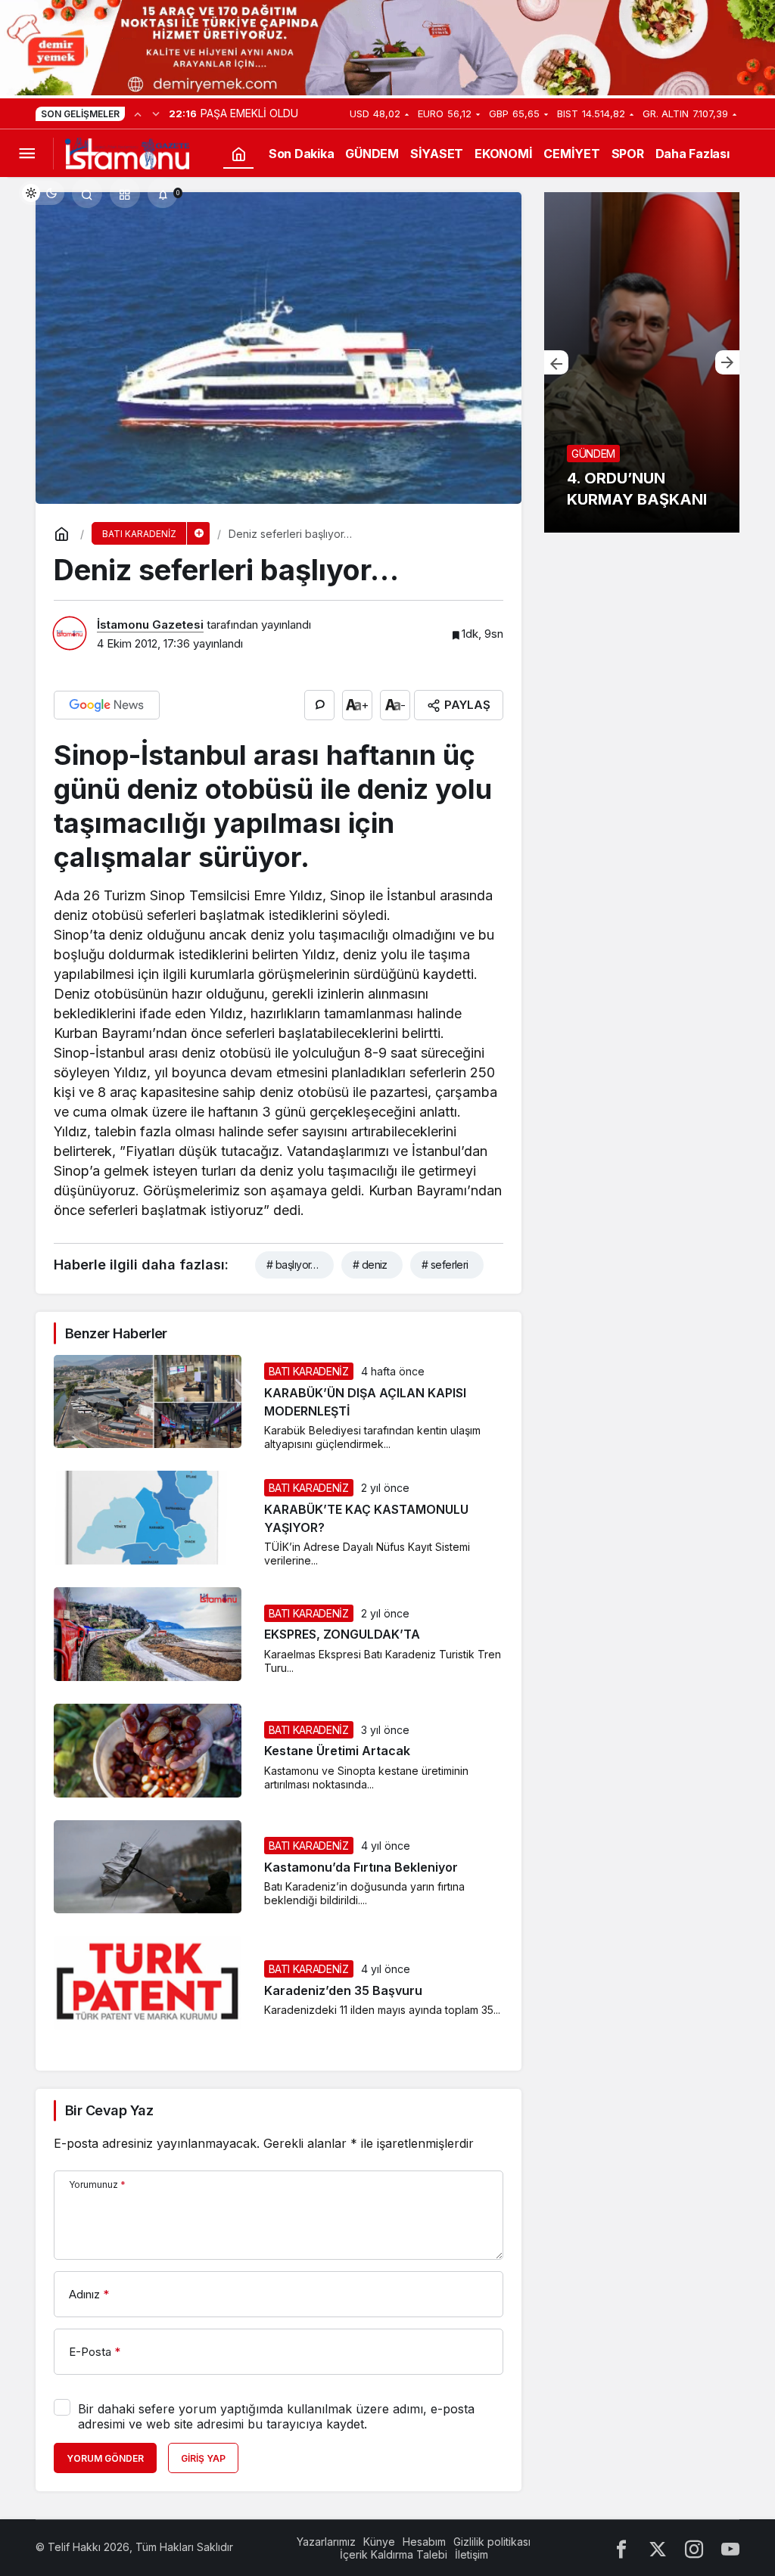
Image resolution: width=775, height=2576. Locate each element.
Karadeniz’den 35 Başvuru (343, 1990)
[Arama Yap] (87, 193)
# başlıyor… (293, 1265)
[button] (125, 193)
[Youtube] (730, 2548)
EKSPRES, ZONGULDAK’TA (342, 1635)
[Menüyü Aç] (26, 154)
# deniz (370, 1265)
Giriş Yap (203, 2458)
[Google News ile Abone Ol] (107, 705)
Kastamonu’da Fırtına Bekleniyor (361, 1867)
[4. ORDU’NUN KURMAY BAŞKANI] (642, 362)
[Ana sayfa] (238, 154)
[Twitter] (658, 2548)
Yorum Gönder (105, 2458)
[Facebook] (621, 2548)
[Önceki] (138, 113)
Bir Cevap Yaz (109, 2110)
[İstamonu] (127, 153)
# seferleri (445, 1265)
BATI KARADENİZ (309, 1371)
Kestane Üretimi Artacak (337, 1751)
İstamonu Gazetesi (150, 625)
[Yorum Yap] (319, 705)
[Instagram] (694, 2548)
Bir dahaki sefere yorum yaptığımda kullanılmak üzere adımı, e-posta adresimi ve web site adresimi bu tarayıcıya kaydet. (276, 2416)
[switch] (42, 193)
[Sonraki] (156, 113)
